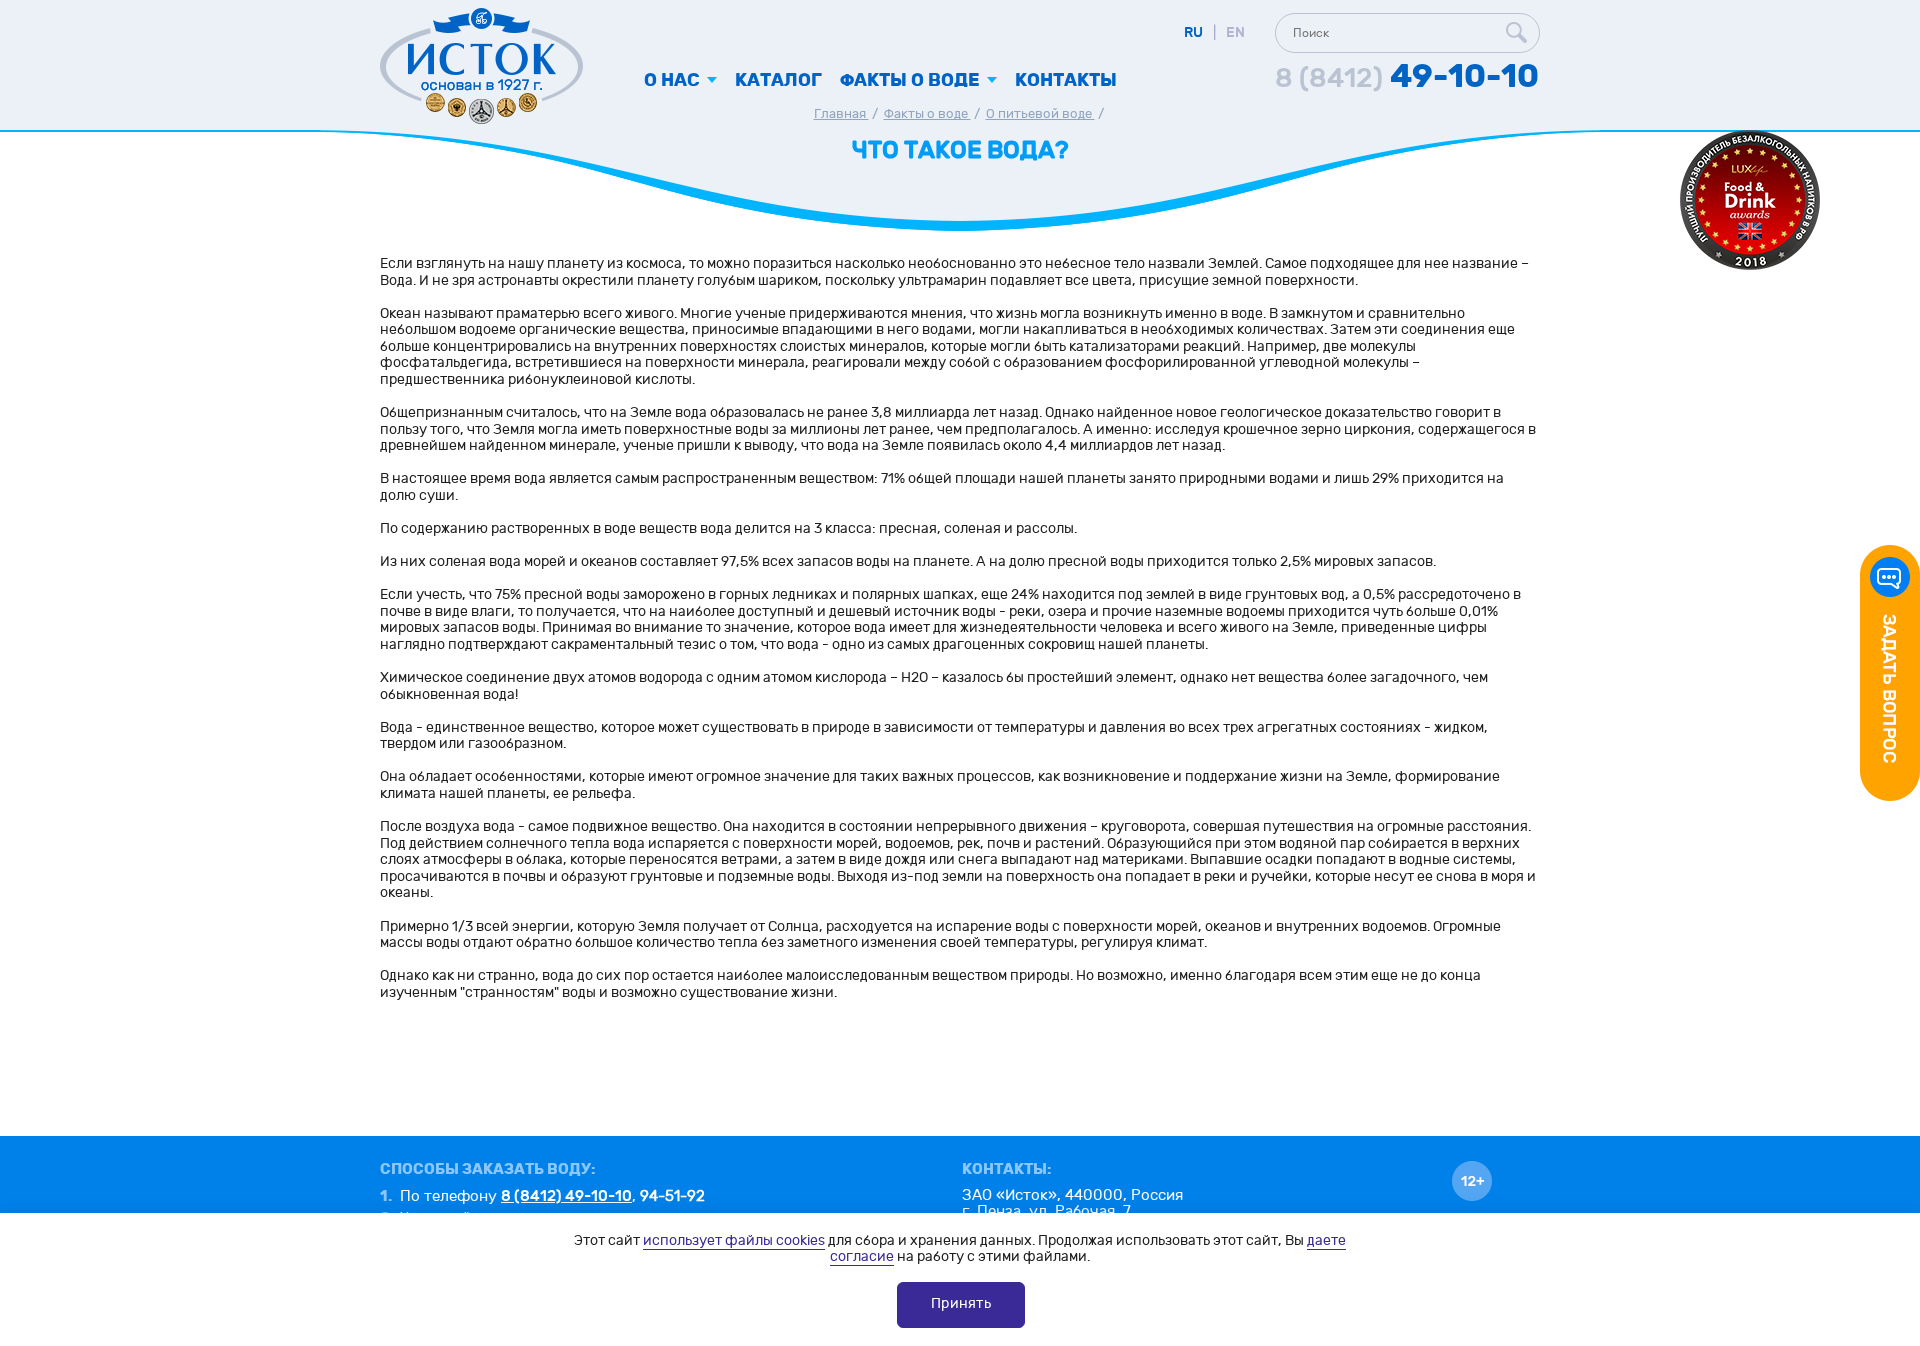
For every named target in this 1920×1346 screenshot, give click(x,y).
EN (1235, 32)
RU (1193, 32)
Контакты (1066, 80)
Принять (961, 1303)
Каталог (778, 80)
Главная (841, 114)
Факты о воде (927, 114)
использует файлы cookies (734, 1240)
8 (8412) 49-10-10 (566, 1196)
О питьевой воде (1040, 114)
